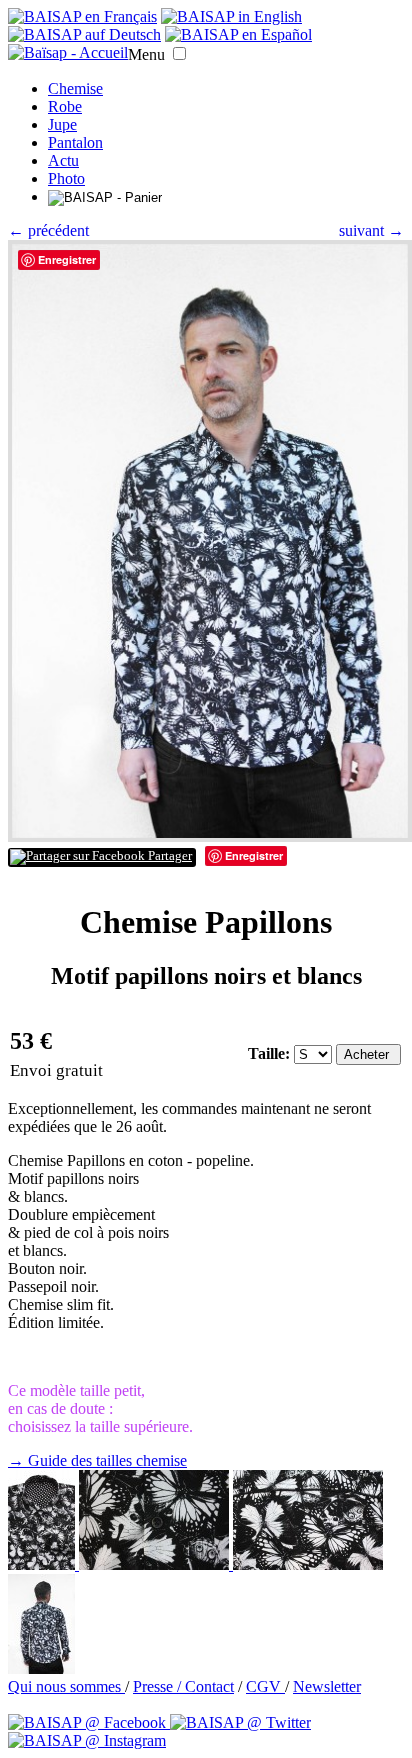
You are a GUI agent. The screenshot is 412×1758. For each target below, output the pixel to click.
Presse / (159, 1686)
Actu (63, 160)
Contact (209, 1686)
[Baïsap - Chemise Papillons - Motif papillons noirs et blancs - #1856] (156, 1564)
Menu (146, 54)
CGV (265, 1686)
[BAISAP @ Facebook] (89, 1722)
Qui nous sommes (66, 1686)
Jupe (62, 124)
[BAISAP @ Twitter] (240, 1722)
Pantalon (75, 142)
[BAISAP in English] (231, 16)
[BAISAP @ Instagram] (87, 1740)
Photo (66, 178)
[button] (179, 53)
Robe (65, 106)
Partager (168, 856)
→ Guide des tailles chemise (97, 1460)
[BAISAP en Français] (82, 16)
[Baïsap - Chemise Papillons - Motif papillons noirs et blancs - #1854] (41, 1668)
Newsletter (327, 1686)
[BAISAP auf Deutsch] (84, 34)
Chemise (75, 88)
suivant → (371, 230)
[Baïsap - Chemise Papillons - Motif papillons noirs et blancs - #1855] (308, 1564)
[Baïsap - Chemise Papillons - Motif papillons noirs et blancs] (210, 836)
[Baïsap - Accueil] (68, 53)
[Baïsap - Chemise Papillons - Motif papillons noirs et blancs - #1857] (43, 1564)
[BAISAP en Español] (238, 34)
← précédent (48, 230)
